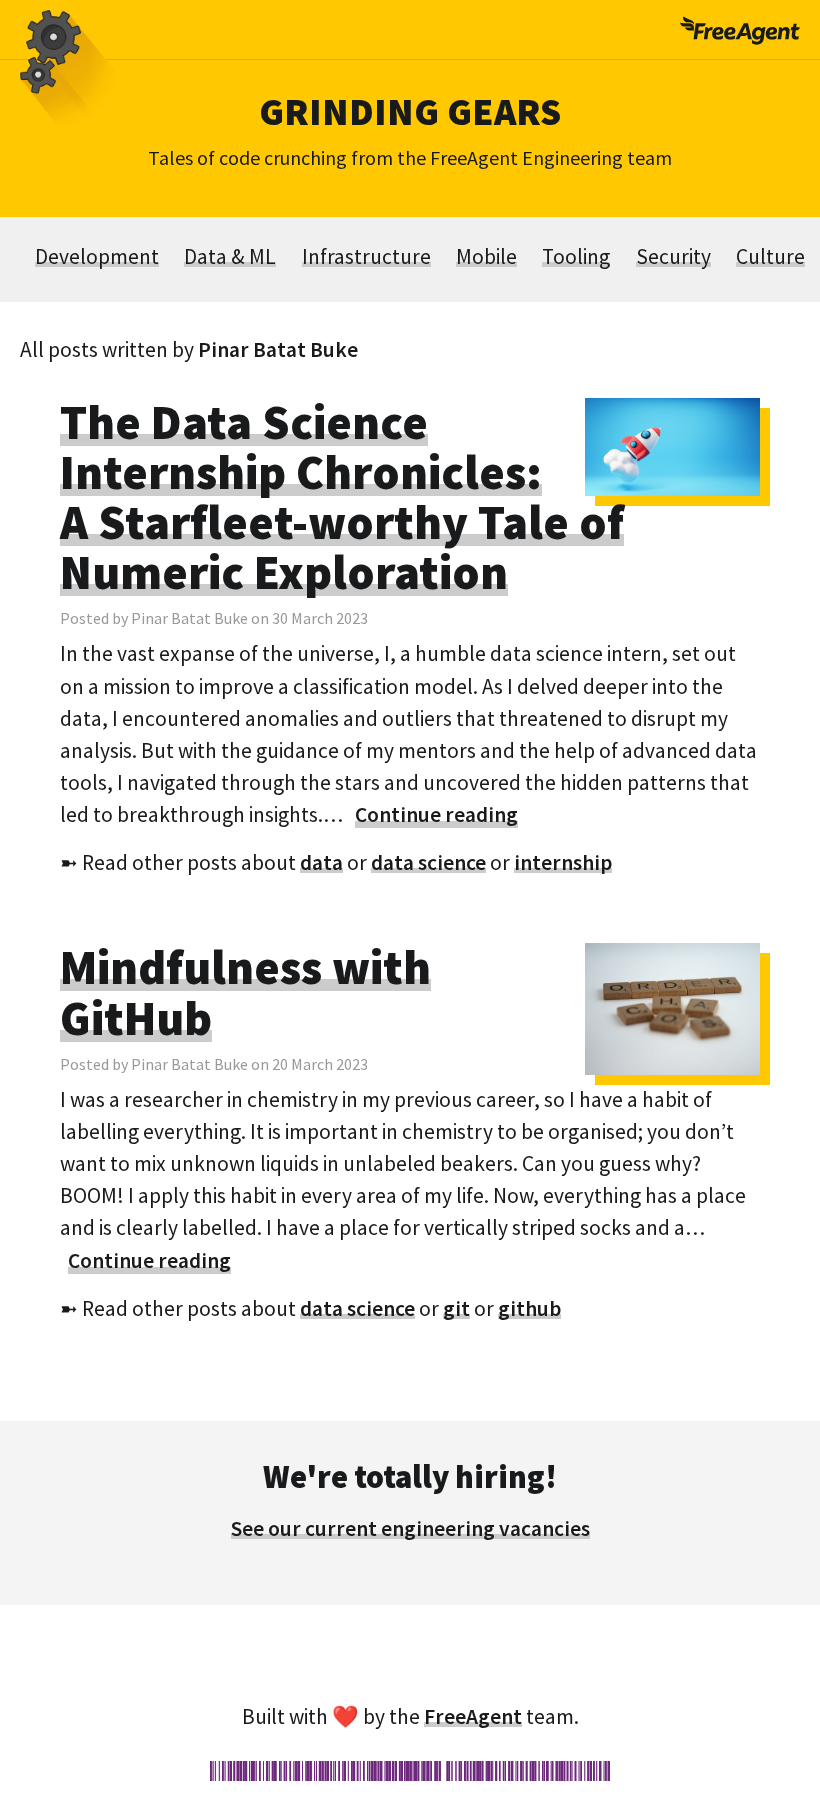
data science (428, 862)
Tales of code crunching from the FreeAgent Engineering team (410, 157)
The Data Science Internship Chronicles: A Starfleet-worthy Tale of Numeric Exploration (342, 497)
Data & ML (230, 256)
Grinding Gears (410, 111)
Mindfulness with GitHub (245, 992)
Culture (770, 256)
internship (563, 862)
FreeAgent (473, 1716)
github (529, 1308)
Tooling (576, 256)
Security (673, 256)
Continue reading (436, 814)
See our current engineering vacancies (410, 1528)
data (321, 862)
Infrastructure (366, 256)
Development (97, 256)
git (456, 1308)
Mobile (486, 256)
